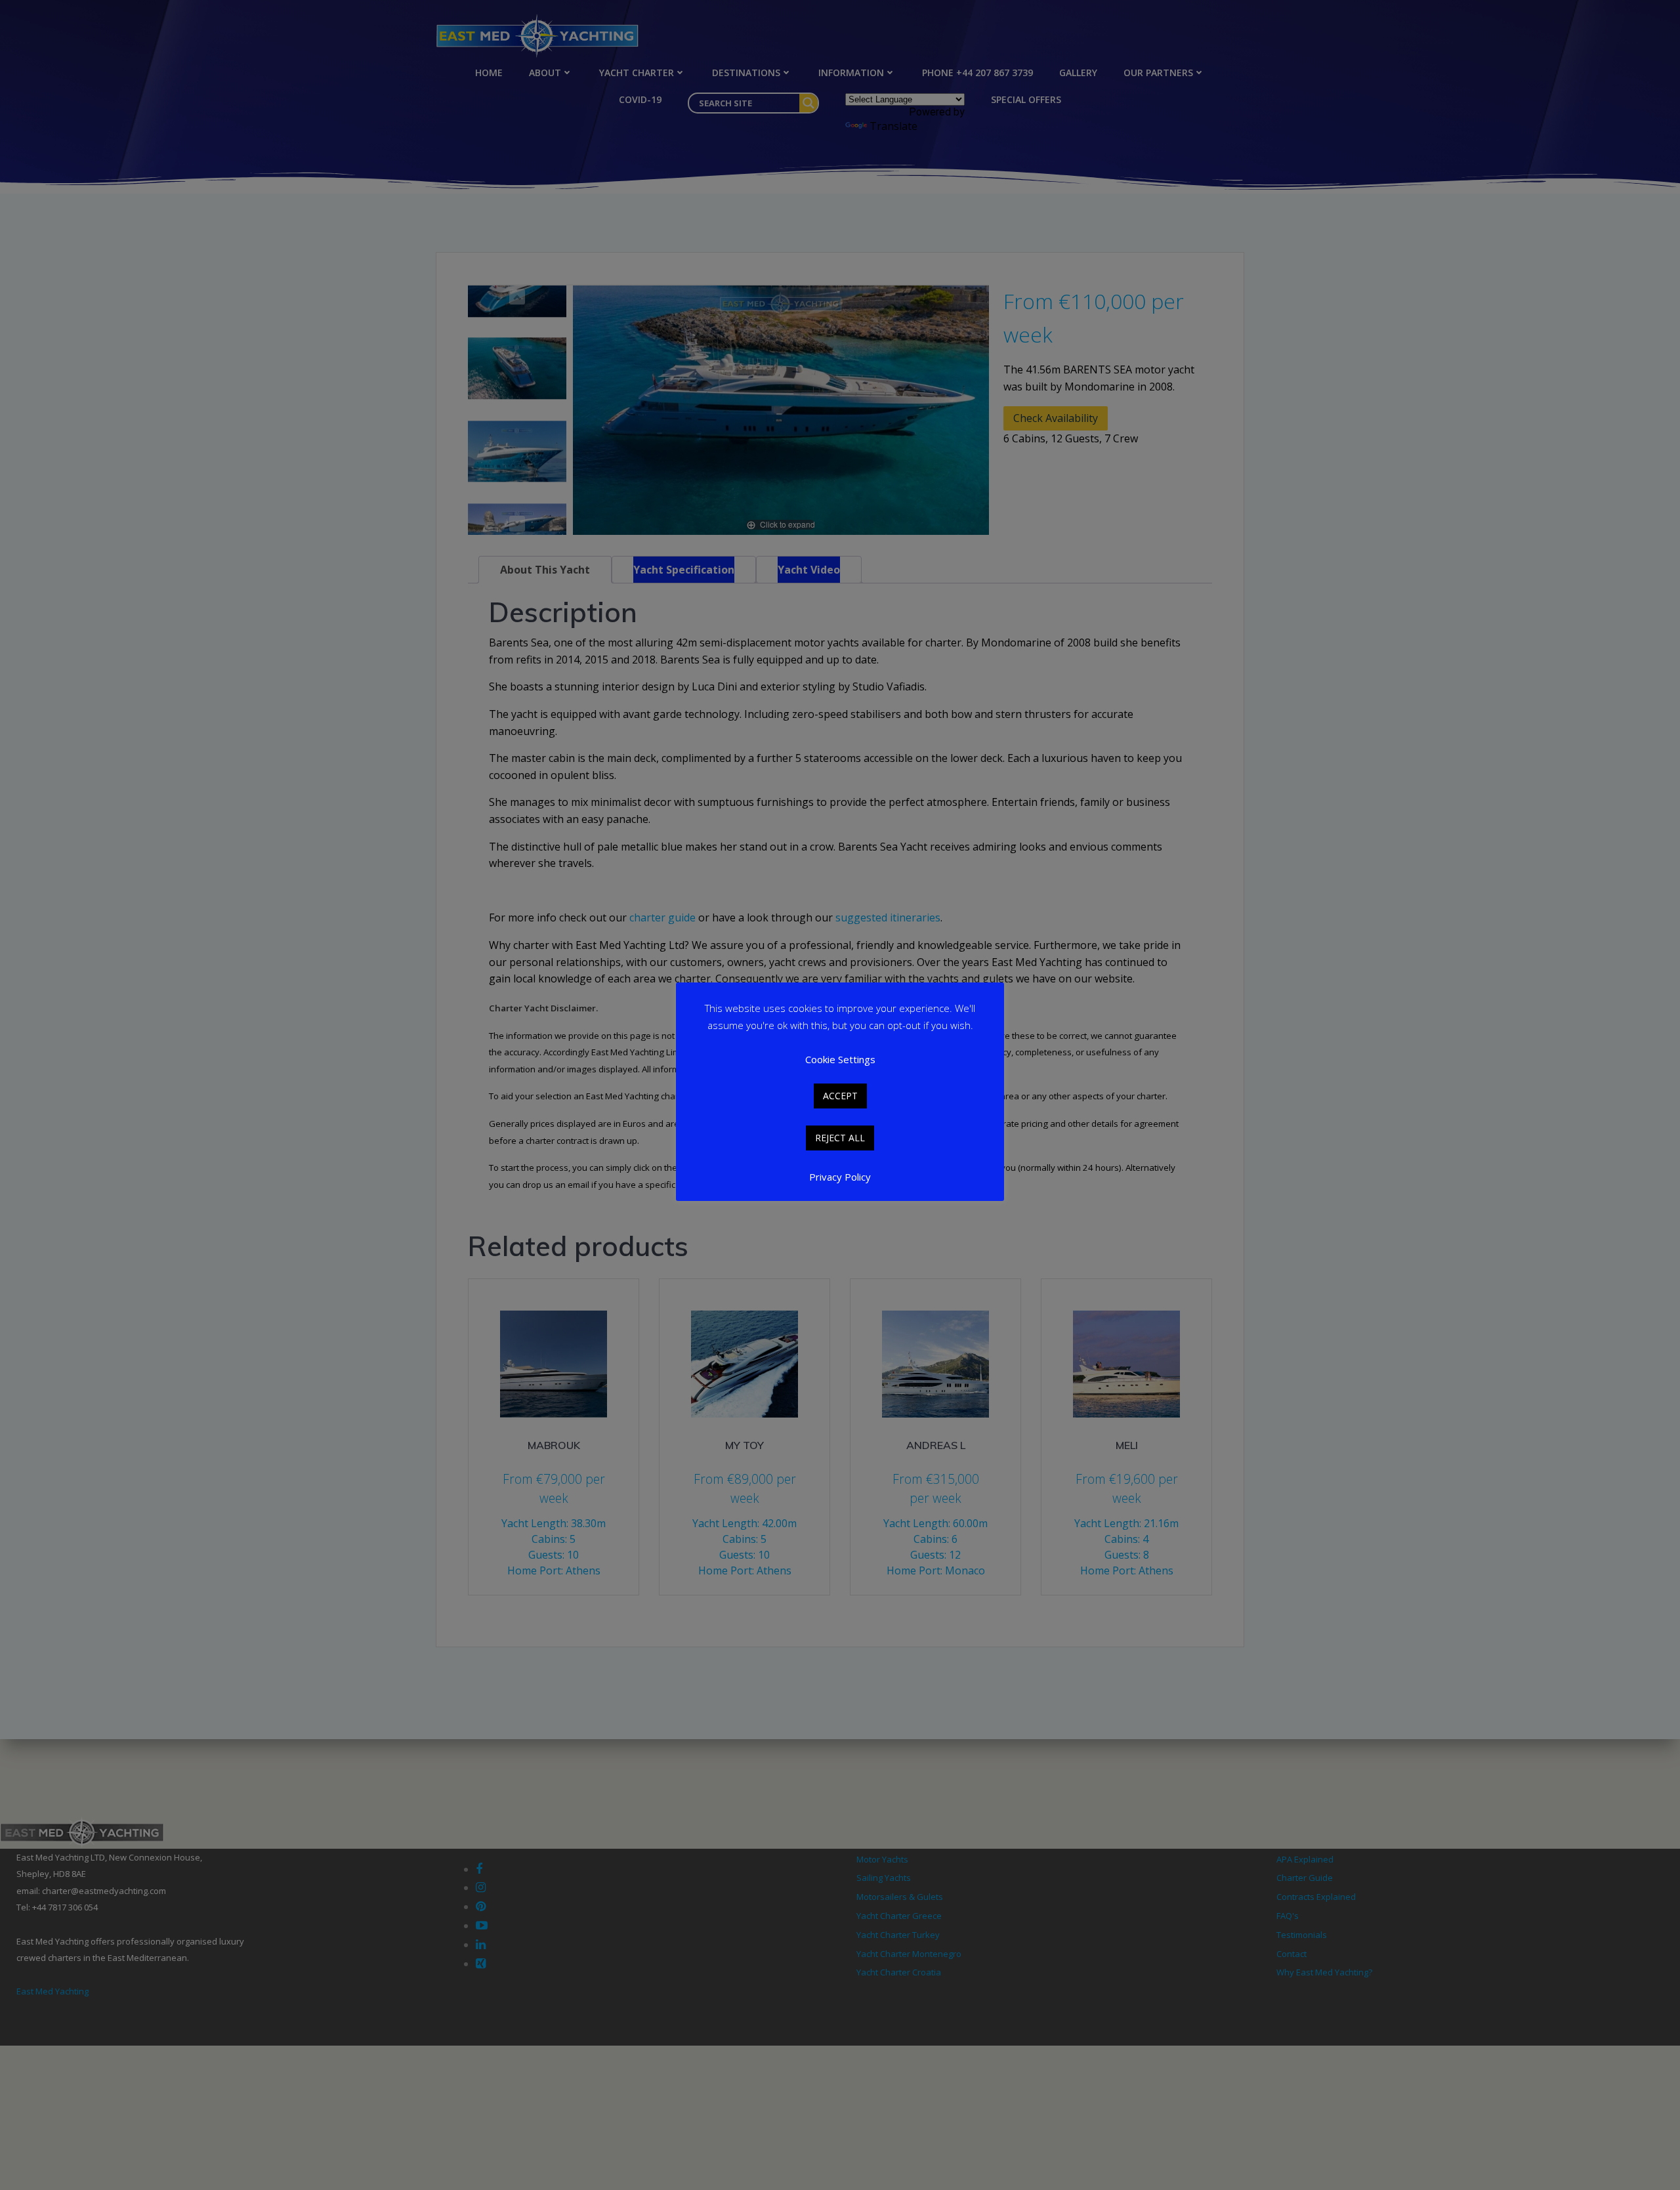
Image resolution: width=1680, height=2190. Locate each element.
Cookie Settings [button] (840, 1059)
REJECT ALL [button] (840, 1138)
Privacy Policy (840, 1177)
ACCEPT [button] (840, 1096)
